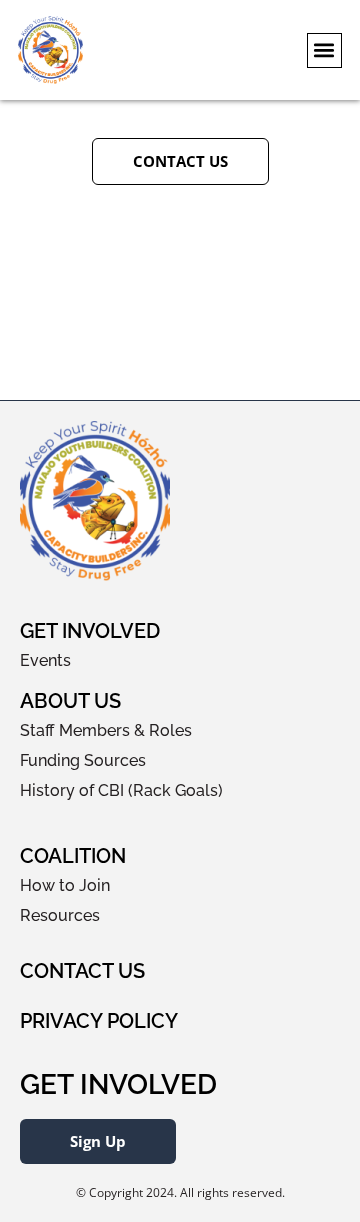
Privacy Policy (99, 1021)
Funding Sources (83, 760)
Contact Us (82, 971)
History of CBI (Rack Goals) (121, 790)
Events (45, 660)
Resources (60, 915)
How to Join (65, 885)
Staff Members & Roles (106, 730)
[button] (324, 50)
